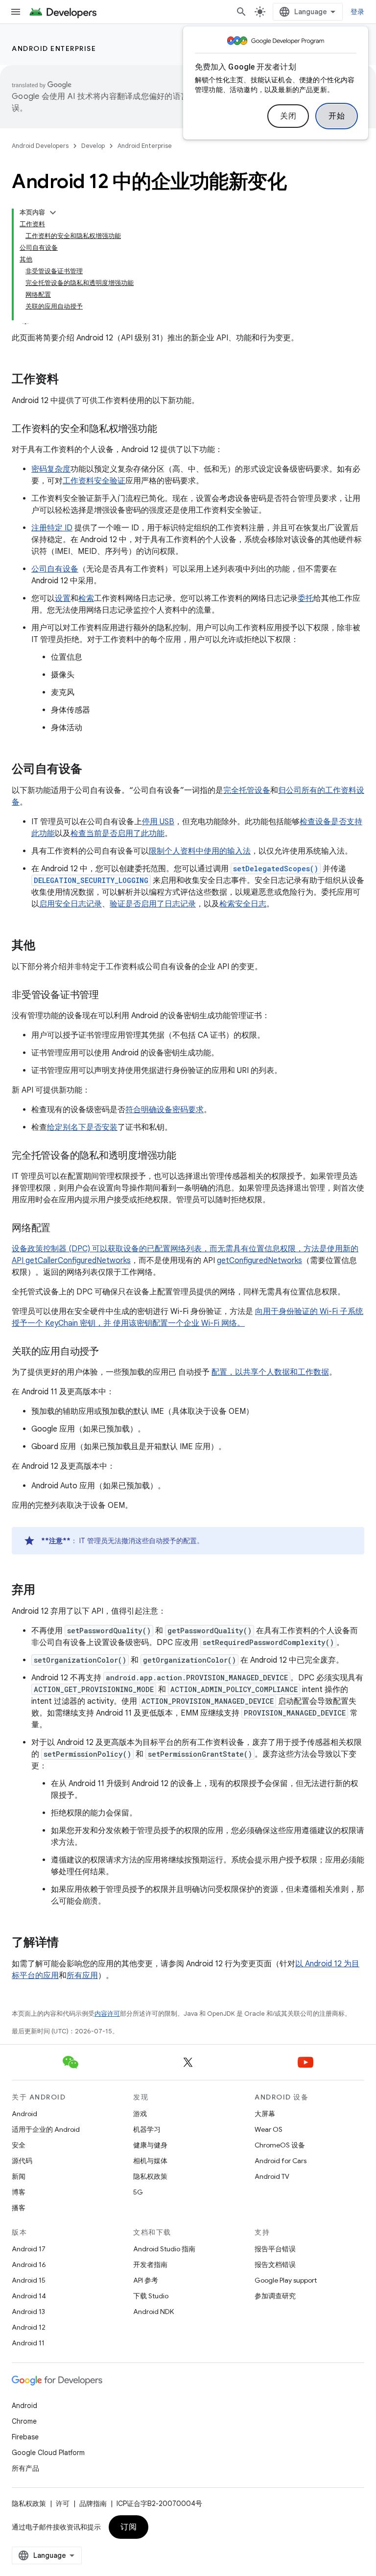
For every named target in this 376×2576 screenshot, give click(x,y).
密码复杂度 (51, 469)
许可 (63, 2504)
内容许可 (107, 2014)
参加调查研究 (275, 2296)
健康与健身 (150, 2145)
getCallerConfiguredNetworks (78, 1261)
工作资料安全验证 (94, 481)
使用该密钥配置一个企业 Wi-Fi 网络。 (179, 1323)
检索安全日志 (243, 904)
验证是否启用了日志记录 (153, 904)
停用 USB (158, 822)
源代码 (22, 2161)
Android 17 (29, 2249)
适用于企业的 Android (46, 2129)
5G (138, 2192)
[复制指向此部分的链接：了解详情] (69, 1943)
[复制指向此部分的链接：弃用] (45, 1591)
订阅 (129, 2527)
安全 (19, 2145)
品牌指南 (93, 2504)
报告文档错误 (275, 2265)
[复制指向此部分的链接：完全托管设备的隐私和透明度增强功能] (186, 1156)
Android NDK (153, 2312)
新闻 (19, 2176)
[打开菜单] (16, 12)
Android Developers (40, 146)
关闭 (288, 116)
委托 (305, 598)
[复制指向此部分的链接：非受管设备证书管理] (109, 996)
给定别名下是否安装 (82, 1127)
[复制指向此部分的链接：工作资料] (69, 380)
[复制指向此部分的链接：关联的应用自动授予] (109, 1352)
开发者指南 (150, 2265)
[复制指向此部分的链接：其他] (45, 946)
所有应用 (82, 1976)
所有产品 (25, 2468)
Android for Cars (281, 2161)
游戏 (140, 2114)
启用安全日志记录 (70, 904)
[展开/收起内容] (53, 213)
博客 (19, 2192)
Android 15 (29, 2280)
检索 (86, 598)
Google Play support (286, 2280)
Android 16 (29, 2265)
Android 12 (29, 2327)
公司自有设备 (55, 569)
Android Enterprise (54, 48)
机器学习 (147, 2129)
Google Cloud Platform (48, 2453)
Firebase (25, 2437)
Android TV (272, 2176)
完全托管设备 (247, 790)
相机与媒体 (150, 2161)
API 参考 (146, 2280)
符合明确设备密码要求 (164, 1110)
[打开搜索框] (241, 12)
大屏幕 (265, 2114)
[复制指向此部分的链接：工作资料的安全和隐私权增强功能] (166, 429)
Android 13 (28, 2312)
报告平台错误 (275, 2249)
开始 (337, 116)
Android (24, 2114)
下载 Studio (151, 2296)
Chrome (24, 2421)
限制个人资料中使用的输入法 (200, 851)
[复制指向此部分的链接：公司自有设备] (92, 770)
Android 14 (29, 2296)
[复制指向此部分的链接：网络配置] (60, 1229)
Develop (93, 146)
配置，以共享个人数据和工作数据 (270, 1372)
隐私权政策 (150, 2176)
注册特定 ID (52, 528)
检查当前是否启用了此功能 (117, 834)
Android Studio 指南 (164, 2249)
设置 (63, 598)
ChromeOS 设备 (280, 2145)
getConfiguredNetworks (259, 1261)
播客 (19, 2208)
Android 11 (28, 2343)
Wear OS (269, 2129)
